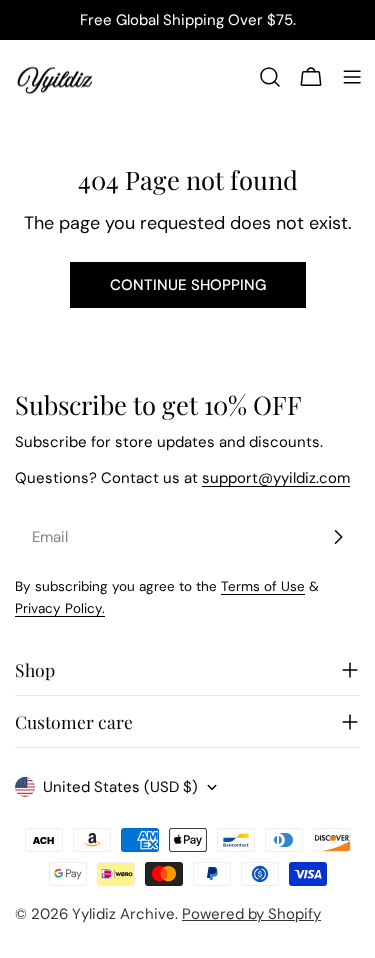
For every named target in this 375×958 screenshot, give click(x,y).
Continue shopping (188, 285)
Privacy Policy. (60, 608)
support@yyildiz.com (276, 478)
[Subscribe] (338, 537)
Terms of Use (263, 586)
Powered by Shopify (251, 914)
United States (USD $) (120, 787)
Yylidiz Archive (123, 914)
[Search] (270, 77)
